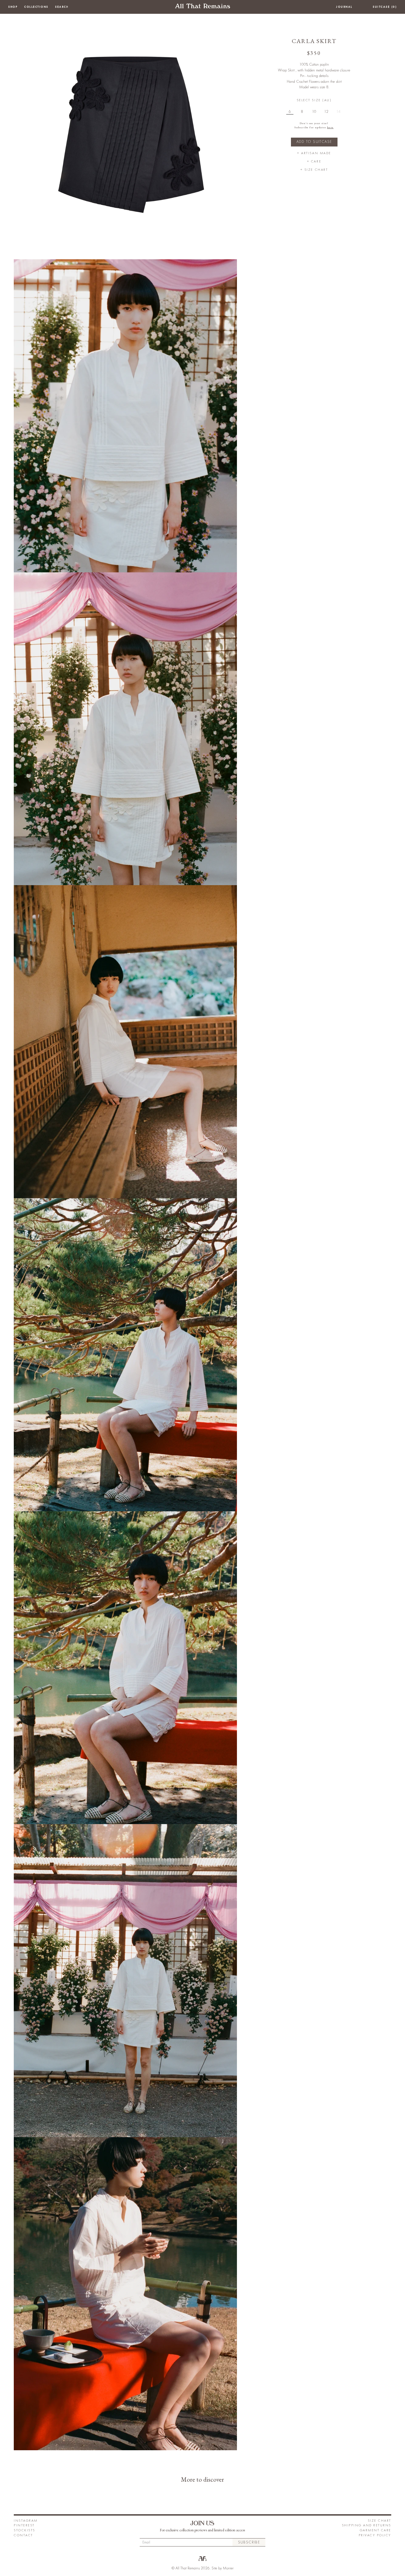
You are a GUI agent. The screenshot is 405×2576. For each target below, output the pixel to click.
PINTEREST (24, 2525)
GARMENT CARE (376, 2530)
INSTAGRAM (26, 2521)
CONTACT (23, 2535)
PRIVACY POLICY (375, 2535)
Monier (228, 2568)
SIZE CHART (380, 2521)
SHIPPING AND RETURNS (367, 2525)
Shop (13, 7)
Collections (36, 7)
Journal (344, 7)
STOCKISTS (25, 2530)
